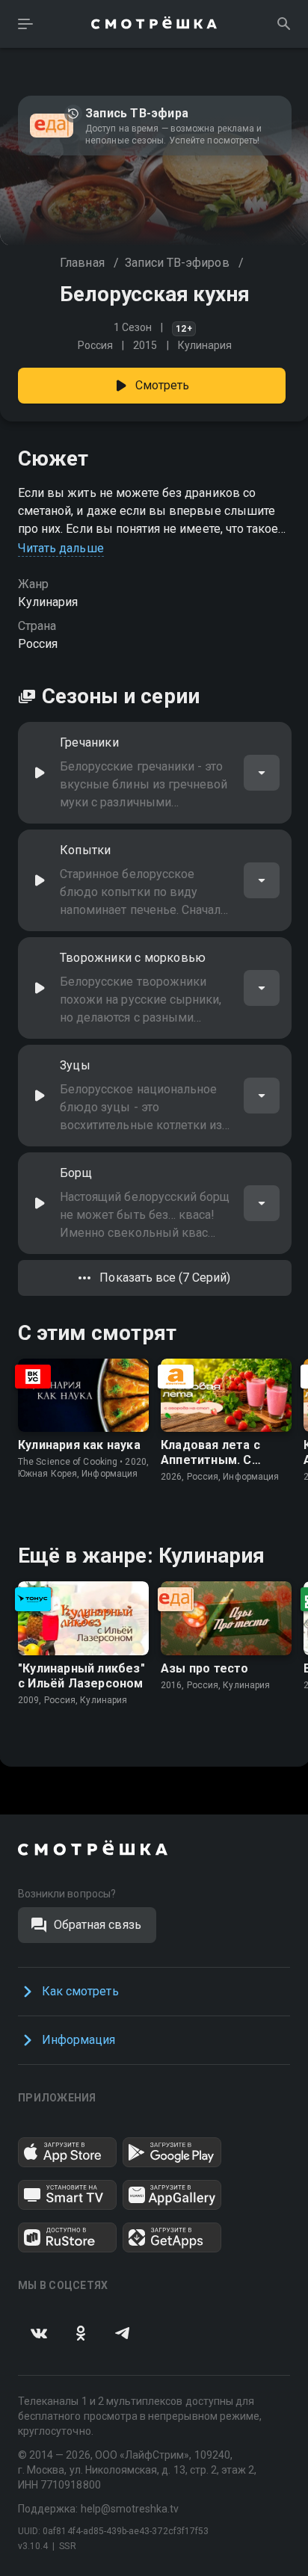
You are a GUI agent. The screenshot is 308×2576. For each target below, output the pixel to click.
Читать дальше (61, 548)
